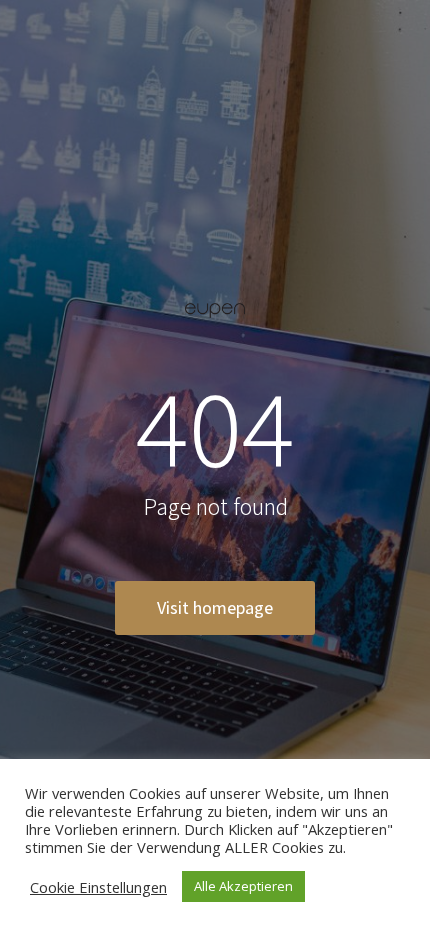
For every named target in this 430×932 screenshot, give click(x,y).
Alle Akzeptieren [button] (243, 886)
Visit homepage (215, 607)
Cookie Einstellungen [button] (98, 887)
